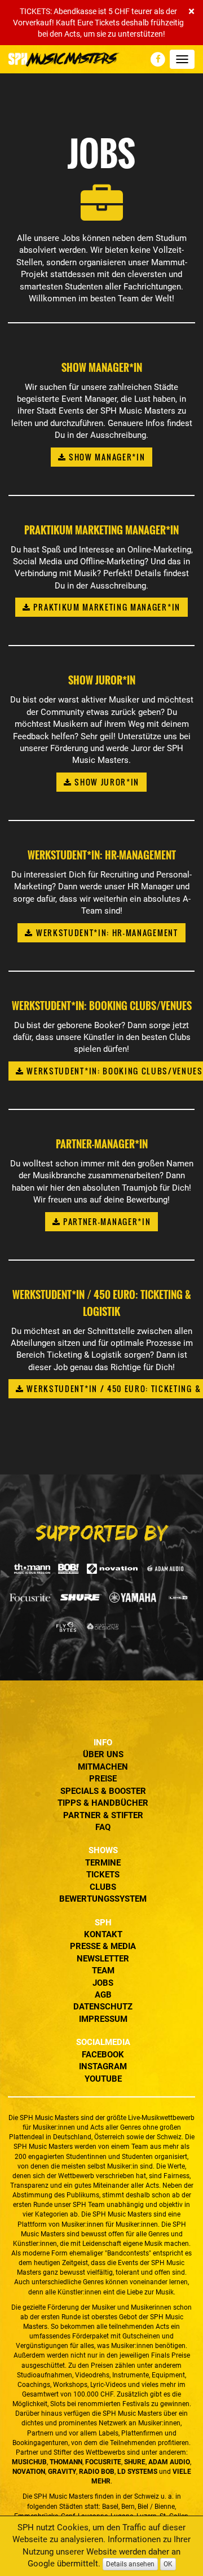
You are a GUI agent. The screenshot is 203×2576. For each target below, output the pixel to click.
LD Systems (137, 2472)
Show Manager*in (105, 457)
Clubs (103, 1887)
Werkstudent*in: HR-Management (105, 932)
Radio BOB (97, 2472)
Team (103, 1971)
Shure (135, 2462)
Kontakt (103, 1934)
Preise (103, 1779)
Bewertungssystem (103, 1899)
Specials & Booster (103, 1791)
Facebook (103, 2055)
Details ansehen (130, 2564)
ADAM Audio (169, 2462)
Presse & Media (103, 1946)
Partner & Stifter (103, 1815)
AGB (103, 1995)
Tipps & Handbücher (103, 1803)
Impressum (103, 2019)
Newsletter (103, 1959)
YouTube (103, 2079)
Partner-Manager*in (105, 1221)
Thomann (66, 2462)
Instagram (103, 2066)
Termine (103, 1863)
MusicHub (29, 2462)
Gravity (62, 2472)
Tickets (103, 1875)
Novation (29, 2472)
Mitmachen (103, 1767)
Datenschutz (103, 2007)
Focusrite (103, 2462)
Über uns (103, 1754)
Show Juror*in (106, 782)
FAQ (103, 1827)
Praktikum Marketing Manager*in (106, 607)
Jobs (103, 1983)
